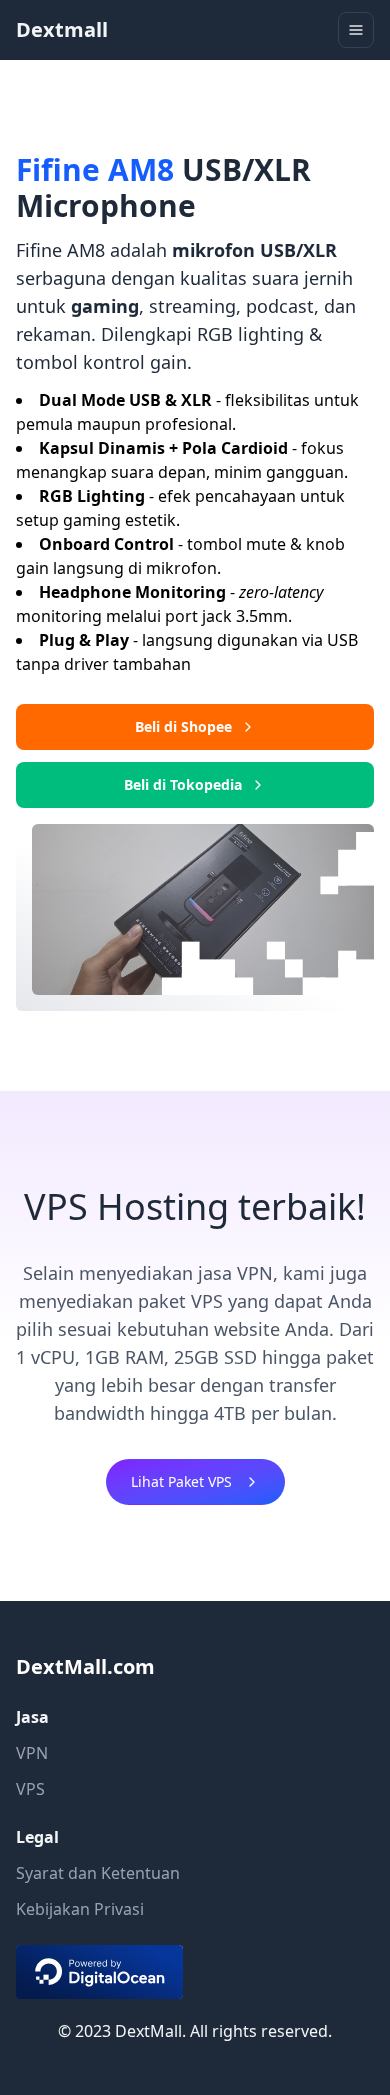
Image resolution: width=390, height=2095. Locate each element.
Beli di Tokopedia (183, 784)
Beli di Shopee (183, 726)
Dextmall (62, 29)
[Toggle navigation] (356, 30)
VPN (32, 1753)
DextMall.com (85, 1666)
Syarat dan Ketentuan (98, 1873)
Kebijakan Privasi (80, 1909)
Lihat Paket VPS (181, 1481)
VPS (30, 1789)
